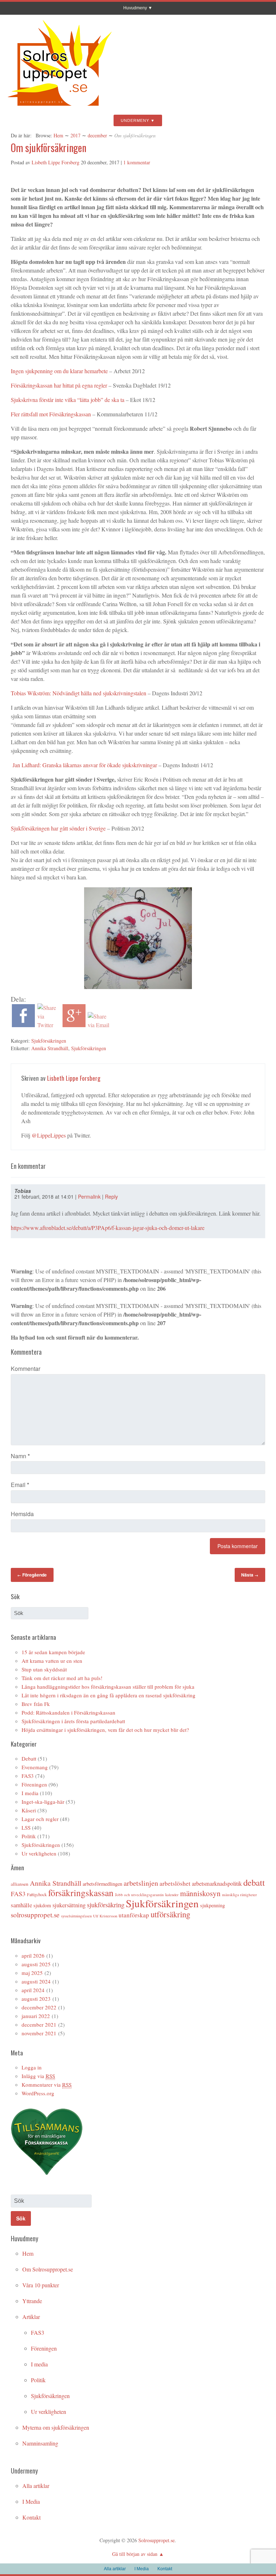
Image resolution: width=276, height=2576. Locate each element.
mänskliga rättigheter (240, 1895)
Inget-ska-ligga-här (43, 1802)
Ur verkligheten (39, 1853)
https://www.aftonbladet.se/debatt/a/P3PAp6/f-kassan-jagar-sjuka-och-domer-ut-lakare (108, 1228)
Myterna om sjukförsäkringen (56, 2427)
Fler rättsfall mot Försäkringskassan (51, 414)
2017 (75, 135)
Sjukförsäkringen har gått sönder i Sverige (58, 828)
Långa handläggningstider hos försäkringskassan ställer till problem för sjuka (108, 1687)
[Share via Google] (74, 1025)
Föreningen (34, 1784)
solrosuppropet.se (35, 1915)
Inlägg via (38, 2076)
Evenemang (35, 1767)
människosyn (200, 1893)
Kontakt (31, 2517)
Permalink (89, 1197)
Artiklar (31, 2317)
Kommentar (26, 1369)
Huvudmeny (135, 8)
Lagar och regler (40, 1819)
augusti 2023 (36, 1999)
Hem (58, 135)
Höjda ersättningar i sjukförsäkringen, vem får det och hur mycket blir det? (105, 1730)
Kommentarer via (47, 2085)
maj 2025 (32, 1973)
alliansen (20, 1884)
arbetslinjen (141, 1883)
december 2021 (39, 2024)
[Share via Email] (99, 1025)
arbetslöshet (175, 1883)
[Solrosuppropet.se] (59, 109)
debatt (254, 1882)
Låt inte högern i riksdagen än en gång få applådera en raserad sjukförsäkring (109, 1695)
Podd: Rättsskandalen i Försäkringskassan (68, 1712)
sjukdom (42, 1905)
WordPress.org (38, 2093)
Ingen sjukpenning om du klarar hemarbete (59, 371)
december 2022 (39, 2007)
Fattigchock (37, 1894)
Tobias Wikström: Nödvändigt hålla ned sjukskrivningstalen (79, 693)
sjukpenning (213, 1905)
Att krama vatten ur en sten (52, 1661)
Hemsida (22, 1514)
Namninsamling (40, 2443)
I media (30, 1793)
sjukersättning (69, 1905)
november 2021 (39, 2033)
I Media (31, 2501)
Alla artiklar (36, 2486)
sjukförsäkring (106, 1905)
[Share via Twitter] (49, 1025)
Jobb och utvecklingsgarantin (139, 1895)
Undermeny (135, 120)
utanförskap (134, 1915)
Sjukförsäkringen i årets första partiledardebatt (73, 1721)
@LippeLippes (49, 1135)
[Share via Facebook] (23, 1025)
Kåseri (29, 1810)
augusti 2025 (36, 1964)
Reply (111, 1197)
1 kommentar (137, 162)
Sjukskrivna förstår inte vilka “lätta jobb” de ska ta (68, 400)
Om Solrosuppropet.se (48, 2269)
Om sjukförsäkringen (49, 148)
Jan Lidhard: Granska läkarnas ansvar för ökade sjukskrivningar (84, 765)
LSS (26, 1827)
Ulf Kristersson (105, 1916)
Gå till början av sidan (135, 2554)
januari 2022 (36, 2016)
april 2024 (33, 1990)
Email (20, 1485)
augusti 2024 (36, 1981)
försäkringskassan (81, 1893)
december (97, 135)
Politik (29, 1836)
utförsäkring (170, 1914)
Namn (20, 1456)
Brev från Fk (36, 1704)
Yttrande (32, 2301)
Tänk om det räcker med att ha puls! (62, 1678)
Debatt (29, 1758)
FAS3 (28, 1776)
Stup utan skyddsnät (44, 1669)
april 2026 (33, 1955)
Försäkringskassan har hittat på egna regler (59, 385)
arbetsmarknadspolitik (217, 1884)
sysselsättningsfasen (76, 1916)
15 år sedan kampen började (53, 1652)
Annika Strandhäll (50, 1048)
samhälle (21, 1905)
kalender (172, 1895)
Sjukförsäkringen (49, 1041)
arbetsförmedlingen (102, 1884)
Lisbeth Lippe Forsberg (56, 162)
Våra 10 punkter (41, 2285)
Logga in (32, 2067)
